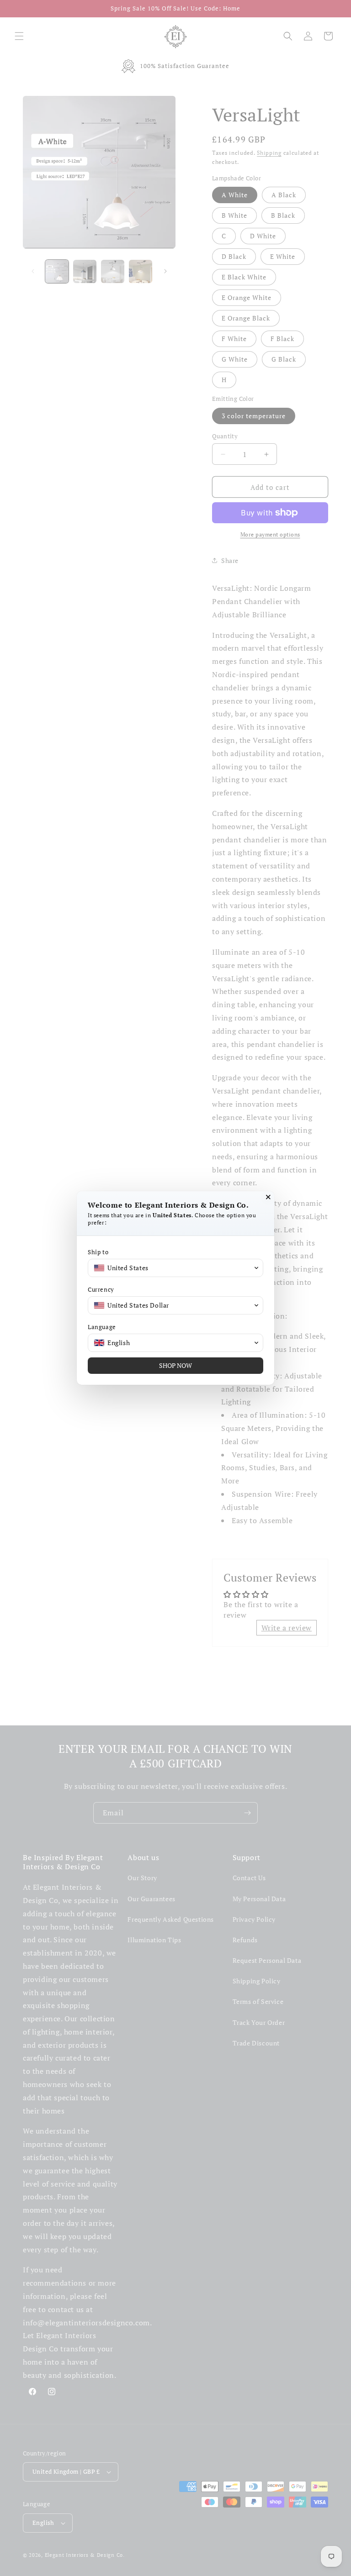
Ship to (98, 1252)
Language (102, 1327)
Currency (101, 1290)
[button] (175, 1268)
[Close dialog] (268, 1197)
